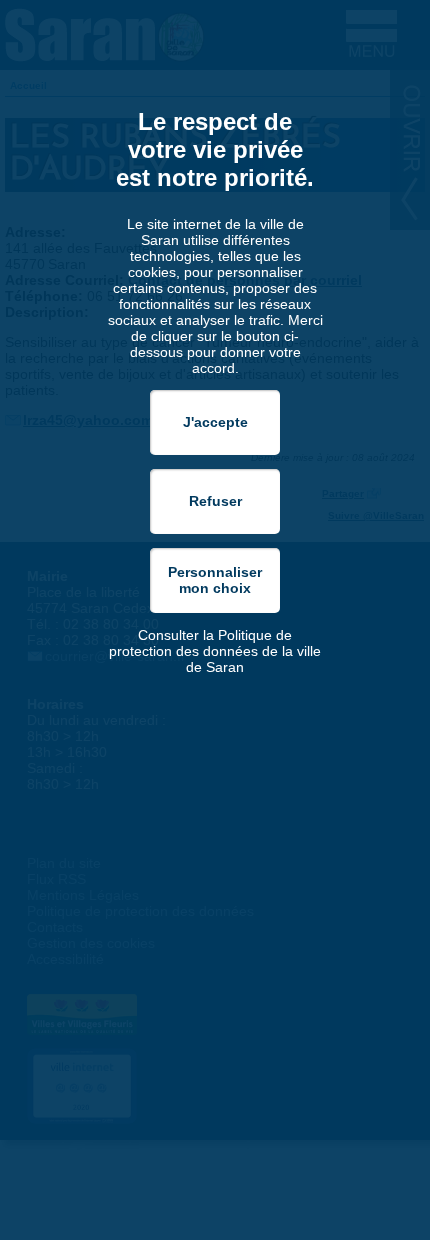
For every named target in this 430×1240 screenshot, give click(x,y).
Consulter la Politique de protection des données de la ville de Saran (215, 651)
